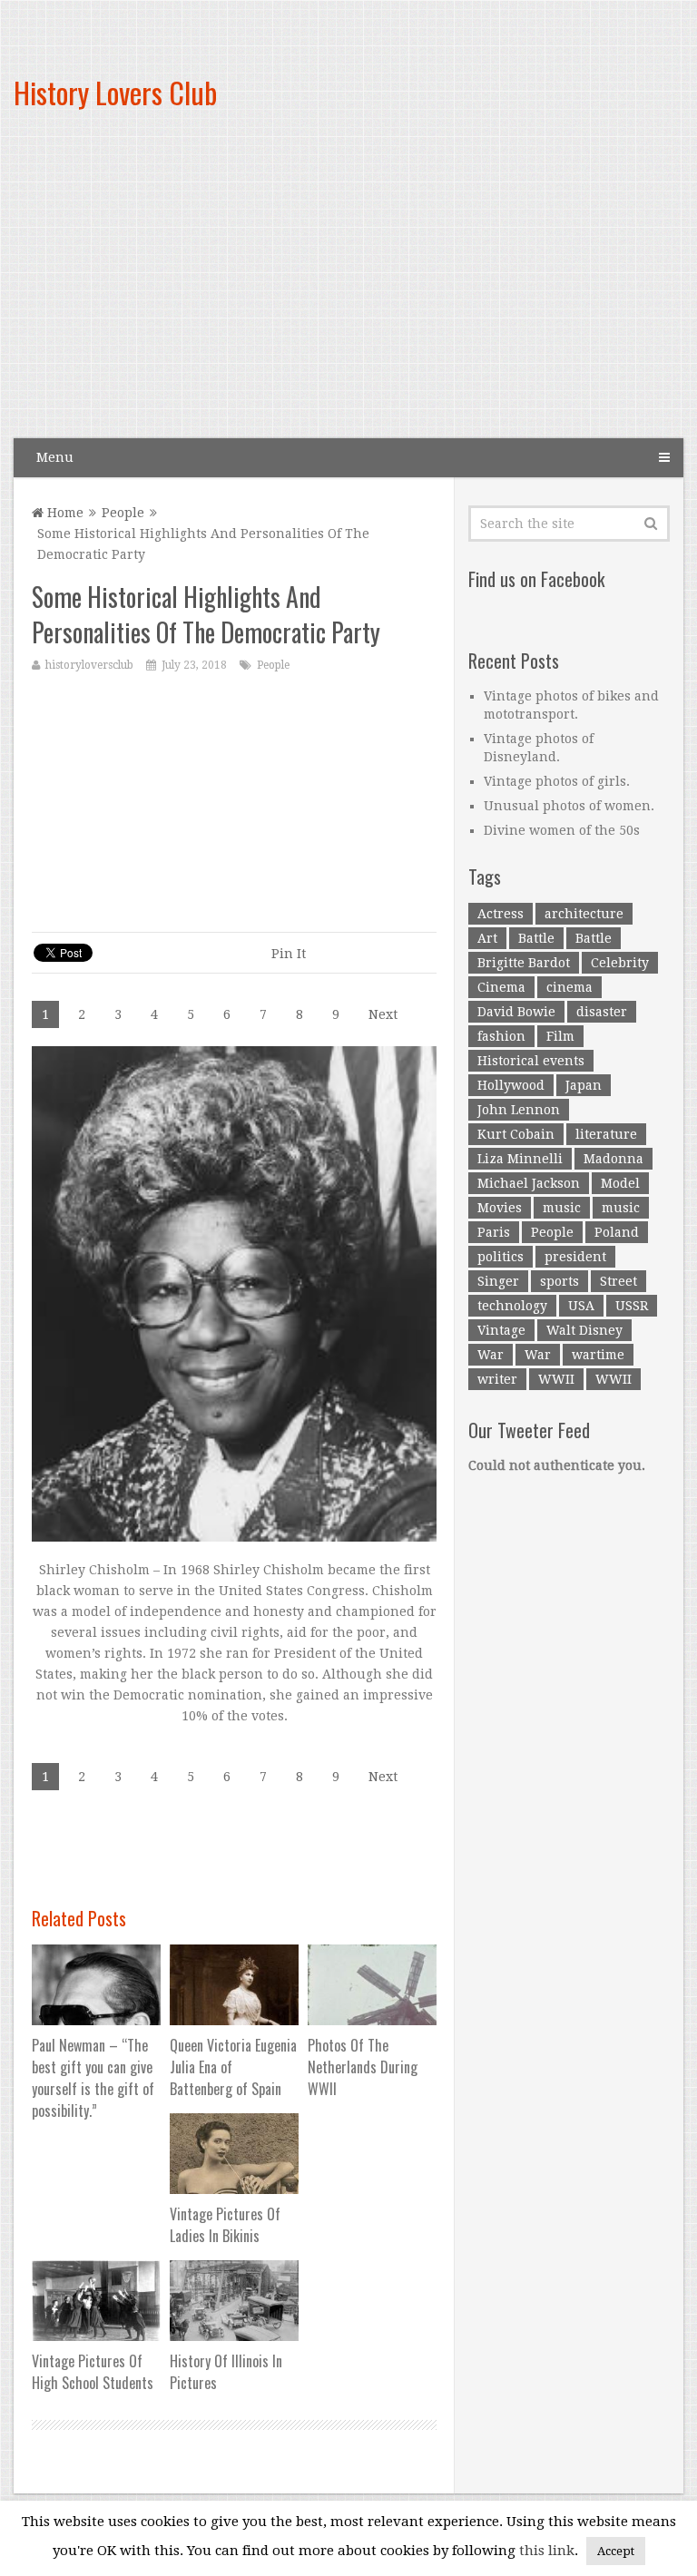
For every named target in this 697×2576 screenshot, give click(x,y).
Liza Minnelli (520, 1159)
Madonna (614, 1159)
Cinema (501, 987)
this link (547, 2551)
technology (512, 1306)
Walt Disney (584, 1330)
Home (64, 513)
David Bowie (516, 1012)
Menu (55, 457)
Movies (500, 1208)
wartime (598, 1355)
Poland (617, 1232)
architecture (584, 914)
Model (620, 1183)
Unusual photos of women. (569, 806)
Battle (536, 938)
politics (501, 1257)
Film (560, 1036)
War (491, 1355)
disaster (602, 1012)
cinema (569, 987)
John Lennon (519, 1110)
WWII (556, 1379)
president (575, 1257)
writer (497, 1379)
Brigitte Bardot (524, 963)
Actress (501, 914)
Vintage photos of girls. (557, 781)
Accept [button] (616, 2551)
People (123, 513)
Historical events (531, 1061)
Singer (498, 1281)
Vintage (501, 1330)
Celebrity (620, 963)
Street (618, 1281)
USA (581, 1306)
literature (606, 1134)
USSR (632, 1306)
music (562, 1208)
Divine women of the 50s (562, 830)
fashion (501, 1036)
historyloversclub (89, 665)
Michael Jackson (529, 1183)
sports (560, 1281)
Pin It (289, 954)
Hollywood (511, 1085)
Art (487, 938)
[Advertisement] (456, 290)
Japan (584, 1085)
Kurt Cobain (516, 1134)
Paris (494, 1232)
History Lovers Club (115, 92)
